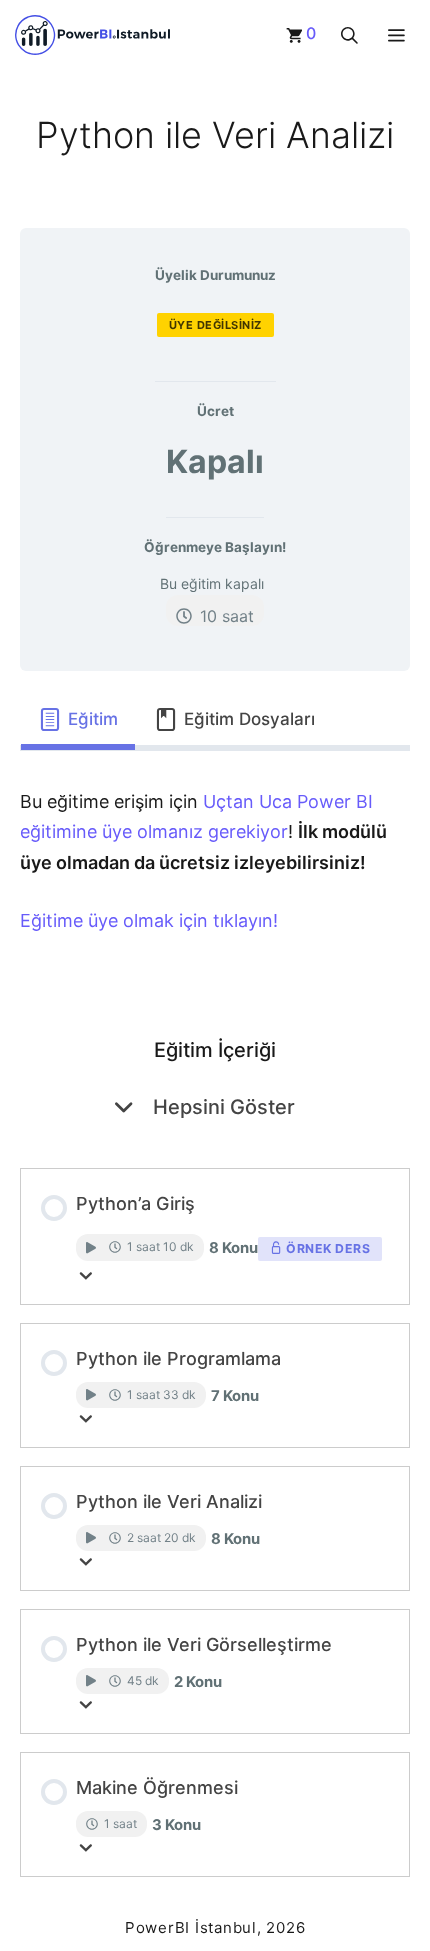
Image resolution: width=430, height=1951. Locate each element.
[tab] (78, 720)
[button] (349, 35)
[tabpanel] (215, 875)
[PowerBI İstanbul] (92, 35)
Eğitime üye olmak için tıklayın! (149, 920)
